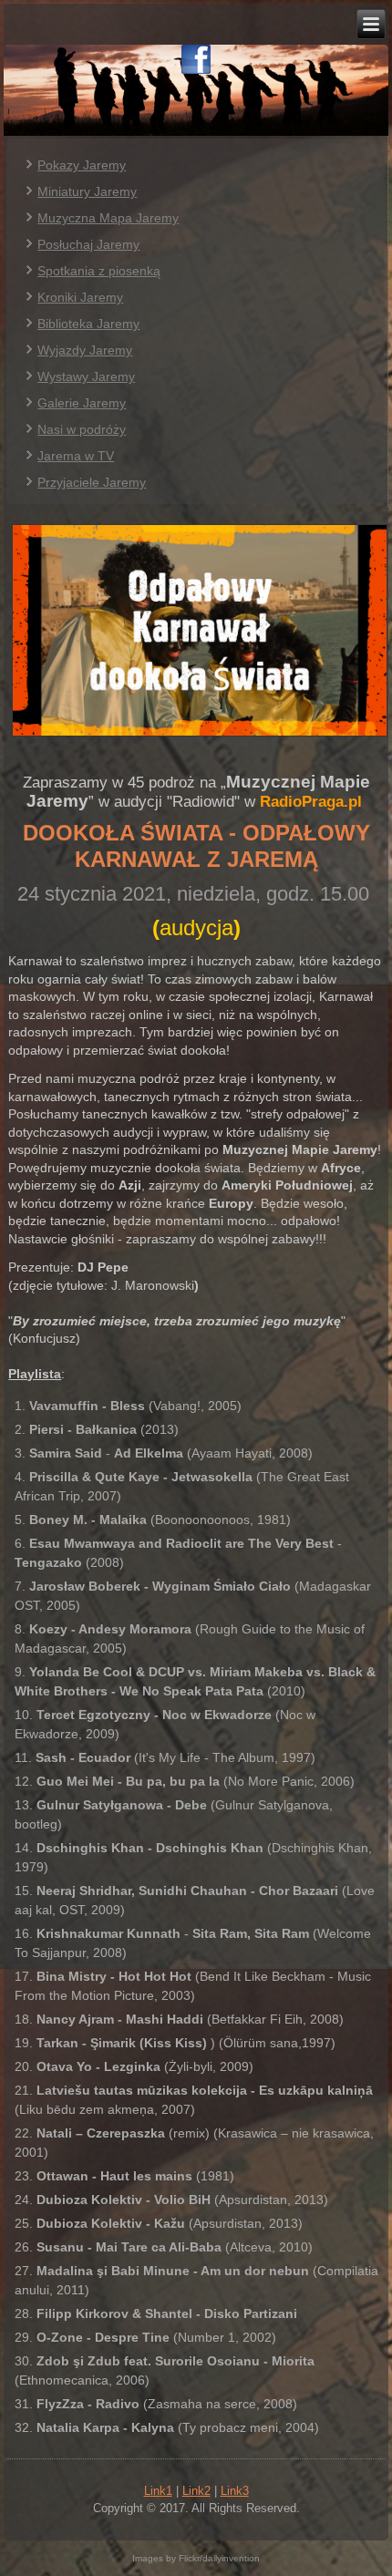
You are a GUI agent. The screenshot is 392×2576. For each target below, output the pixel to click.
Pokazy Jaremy (82, 165)
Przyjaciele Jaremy (92, 482)
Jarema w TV (76, 456)
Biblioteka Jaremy (88, 324)
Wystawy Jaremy (86, 376)
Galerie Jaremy (82, 403)
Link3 (235, 2491)
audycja (196, 927)
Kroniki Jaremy (80, 297)
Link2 (196, 2491)
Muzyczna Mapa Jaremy (108, 218)
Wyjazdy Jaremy (85, 350)
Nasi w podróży (82, 429)
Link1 (158, 2491)
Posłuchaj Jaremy (88, 244)
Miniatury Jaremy (87, 191)
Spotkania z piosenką (99, 271)
